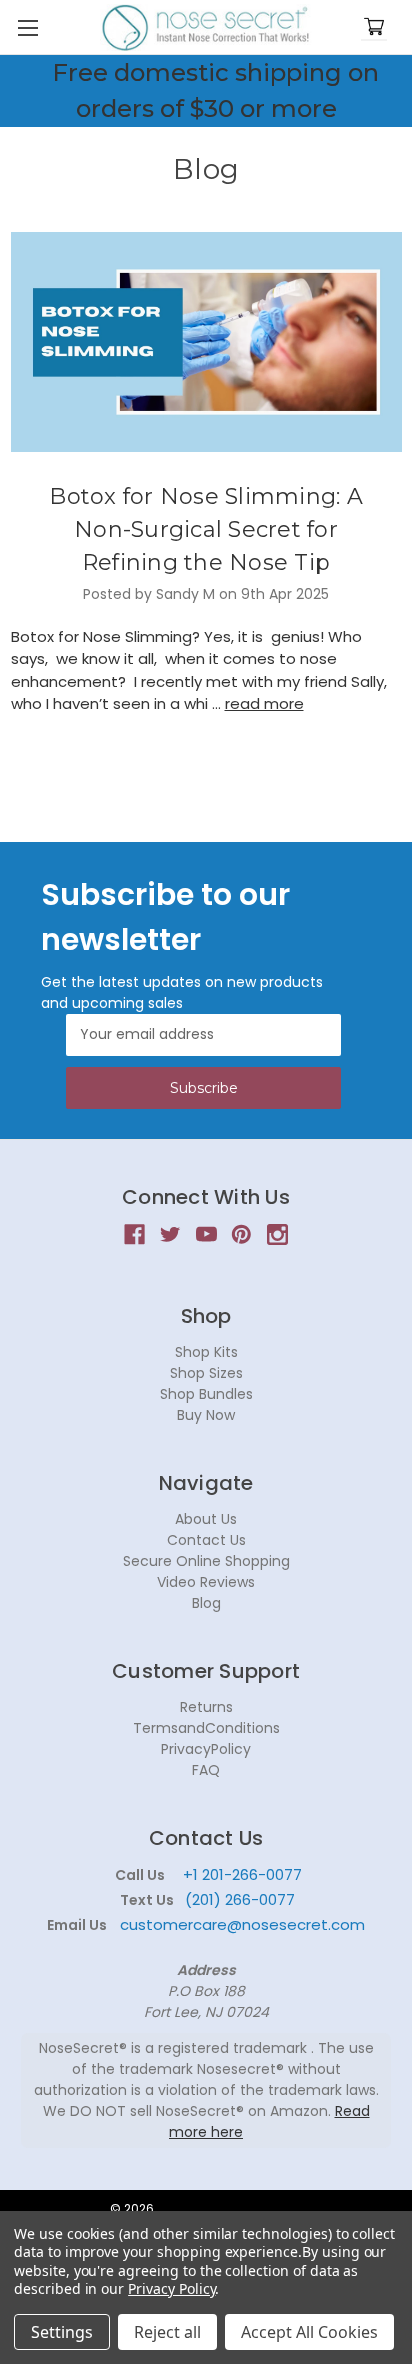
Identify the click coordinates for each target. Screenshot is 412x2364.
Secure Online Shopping (206, 1561)
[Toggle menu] (27, 27)
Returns (206, 1707)
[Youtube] (206, 1234)
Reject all (167, 2332)
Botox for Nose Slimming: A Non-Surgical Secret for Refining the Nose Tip (206, 529)
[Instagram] (277, 1234)
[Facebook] (134, 1234)
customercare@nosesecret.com (240, 1924)
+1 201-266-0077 (242, 1874)
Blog (206, 1603)
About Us (206, 1519)
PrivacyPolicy (206, 1749)
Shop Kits (206, 1352)
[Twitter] (170, 1234)
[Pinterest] (241, 1234)
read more (264, 703)
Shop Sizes (206, 1373)
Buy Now (206, 1415)
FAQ (206, 1770)
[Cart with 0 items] (374, 27)
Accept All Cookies (309, 2332)
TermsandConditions (206, 1728)
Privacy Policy (171, 2288)
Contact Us (206, 1540)
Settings (62, 2332)
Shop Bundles (206, 1394)
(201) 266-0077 (240, 1899)
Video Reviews (206, 1582)
